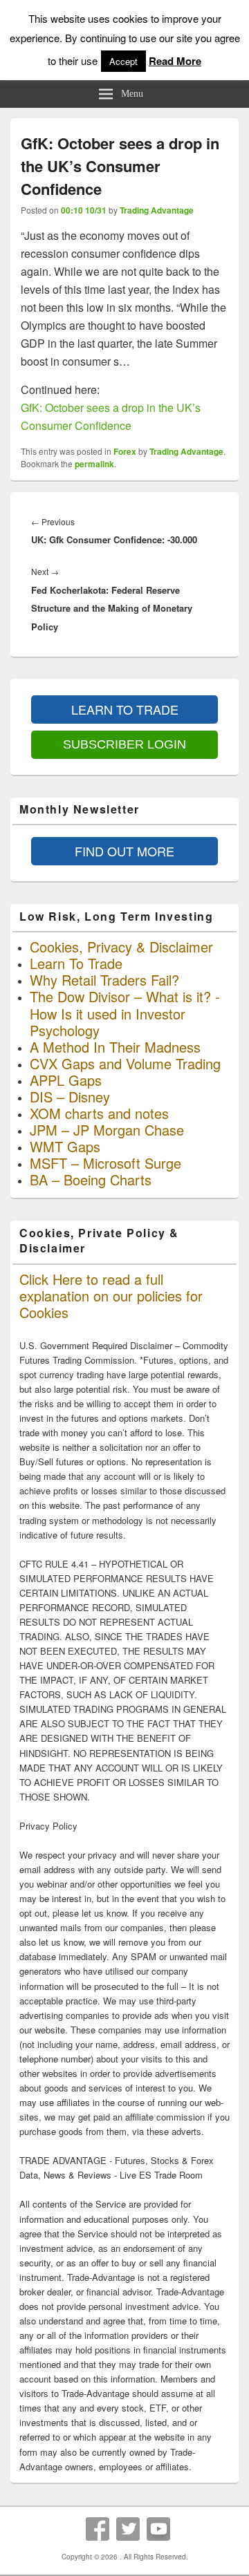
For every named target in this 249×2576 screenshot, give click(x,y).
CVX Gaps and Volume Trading (125, 1063)
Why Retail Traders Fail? (104, 980)
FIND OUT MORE (124, 851)
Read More (175, 61)
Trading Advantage (157, 210)
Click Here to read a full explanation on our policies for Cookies (111, 1296)
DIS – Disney (70, 1097)
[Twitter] (128, 2529)
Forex (125, 451)
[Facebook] (98, 2529)
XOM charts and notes (99, 1113)
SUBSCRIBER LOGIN (124, 744)
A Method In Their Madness (115, 1047)
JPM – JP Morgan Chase (107, 1130)
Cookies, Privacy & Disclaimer (121, 947)
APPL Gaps (66, 1080)
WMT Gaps (65, 1146)
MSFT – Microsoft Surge (105, 1163)
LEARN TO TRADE (125, 709)
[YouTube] (158, 2529)
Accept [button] (123, 61)
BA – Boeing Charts (91, 1179)
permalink (94, 464)
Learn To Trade (76, 963)
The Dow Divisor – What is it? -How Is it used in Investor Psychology (125, 1013)
